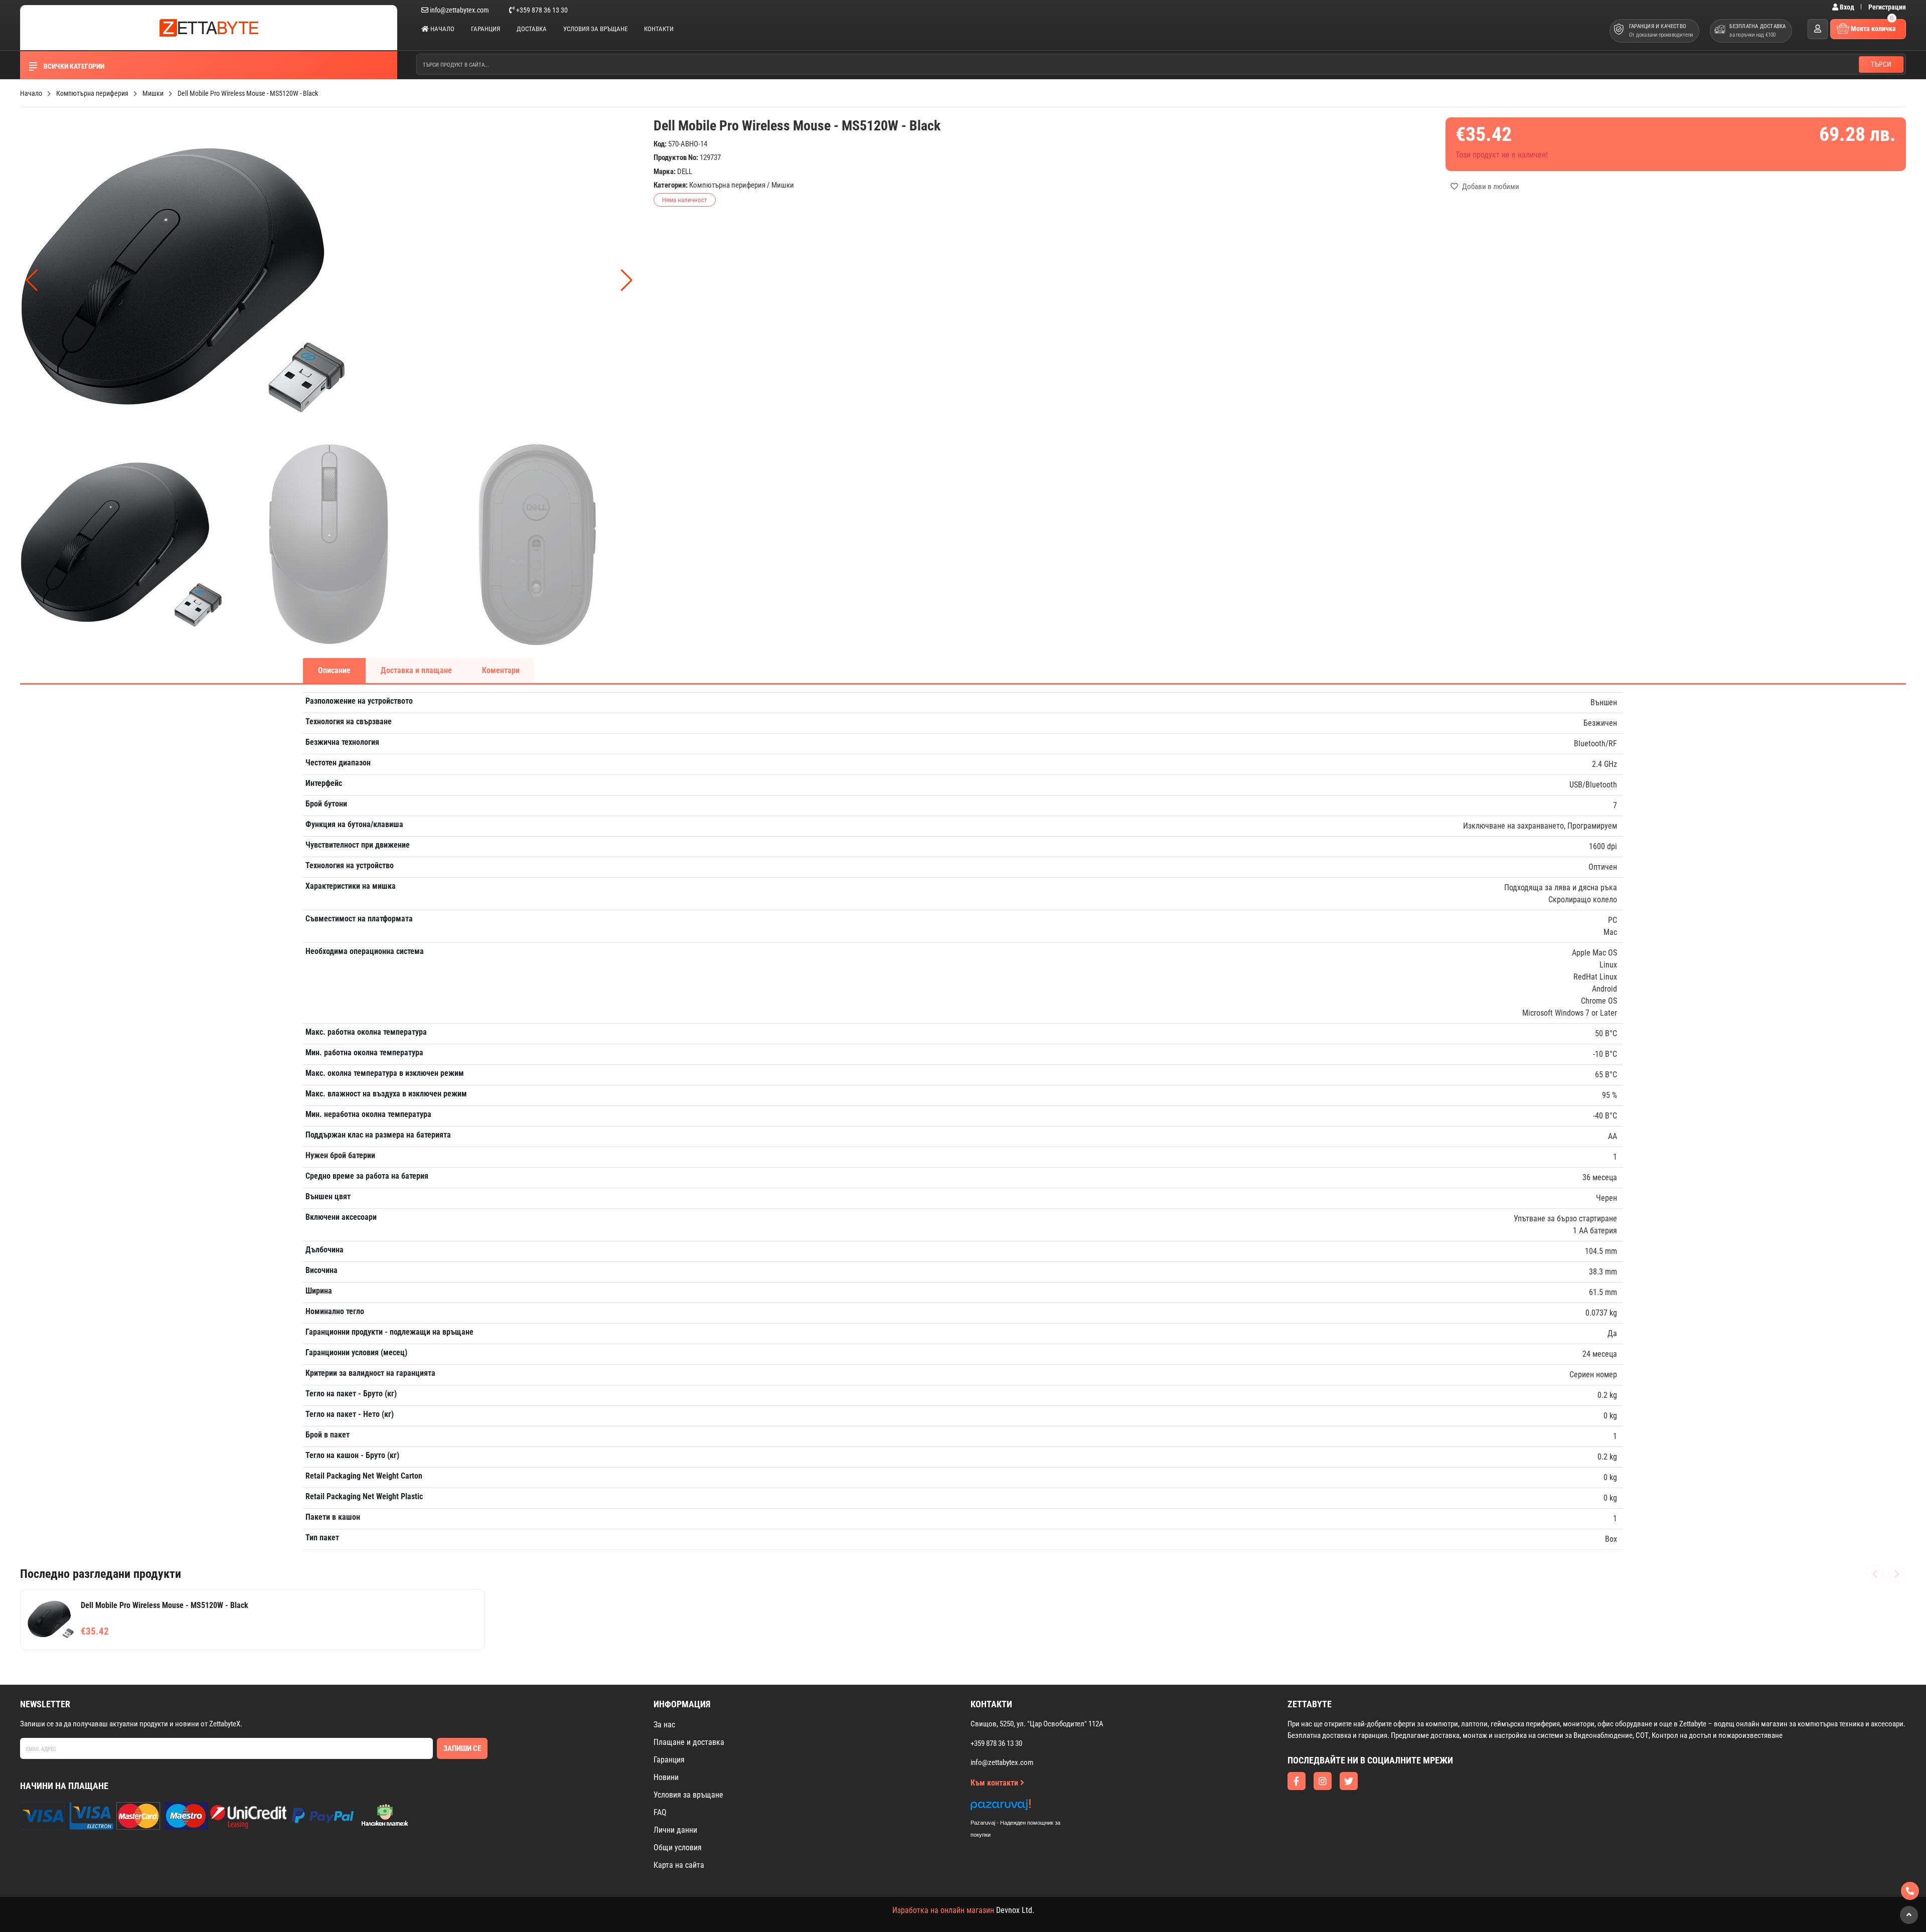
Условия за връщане (595, 29)
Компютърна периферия (727, 185)
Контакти (659, 29)
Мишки (783, 185)
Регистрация (1887, 7)
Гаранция (486, 29)
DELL (685, 172)
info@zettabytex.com (459, 10)
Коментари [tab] (501, 670)
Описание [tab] (334, 670)
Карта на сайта (679, 1865)
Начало (442, 29)
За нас (664, 1725)
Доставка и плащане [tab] (416, 670)
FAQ (660, 1812)
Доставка (532, 29)
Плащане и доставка (689, 1742)
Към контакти (995, 1783)
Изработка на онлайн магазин (943, 1910)
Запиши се (462, 1748)
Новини (666, 1777)
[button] (627, 280)
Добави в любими (1490, 187)
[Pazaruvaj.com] (1026, 1807)
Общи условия (678, 1847)
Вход (1847, 7)
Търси (1881, 64)
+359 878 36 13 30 (541, 10)
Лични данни (675, 1830)
